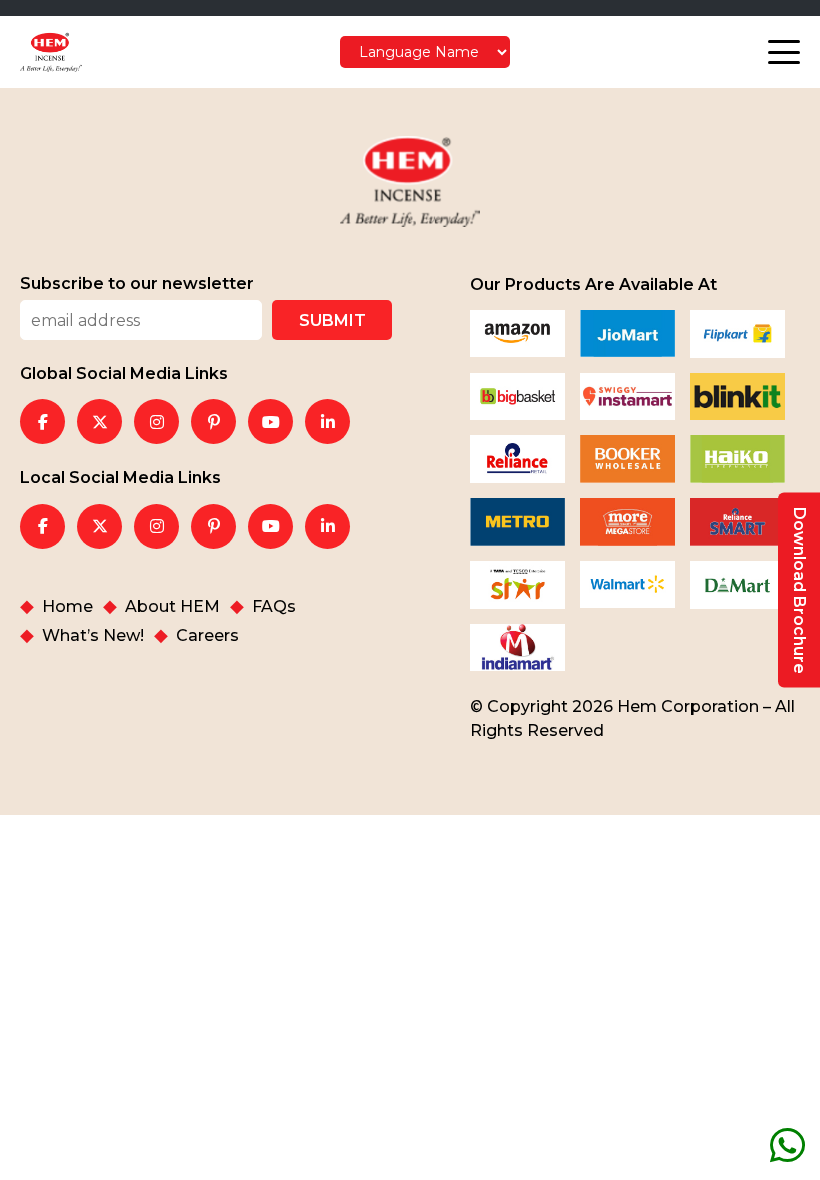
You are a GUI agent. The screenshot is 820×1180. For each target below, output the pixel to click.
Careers (207, 636)
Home (67, 607)
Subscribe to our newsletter (137, 284)
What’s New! (93, 636)
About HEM (172, 607)
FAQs (274, 607)
